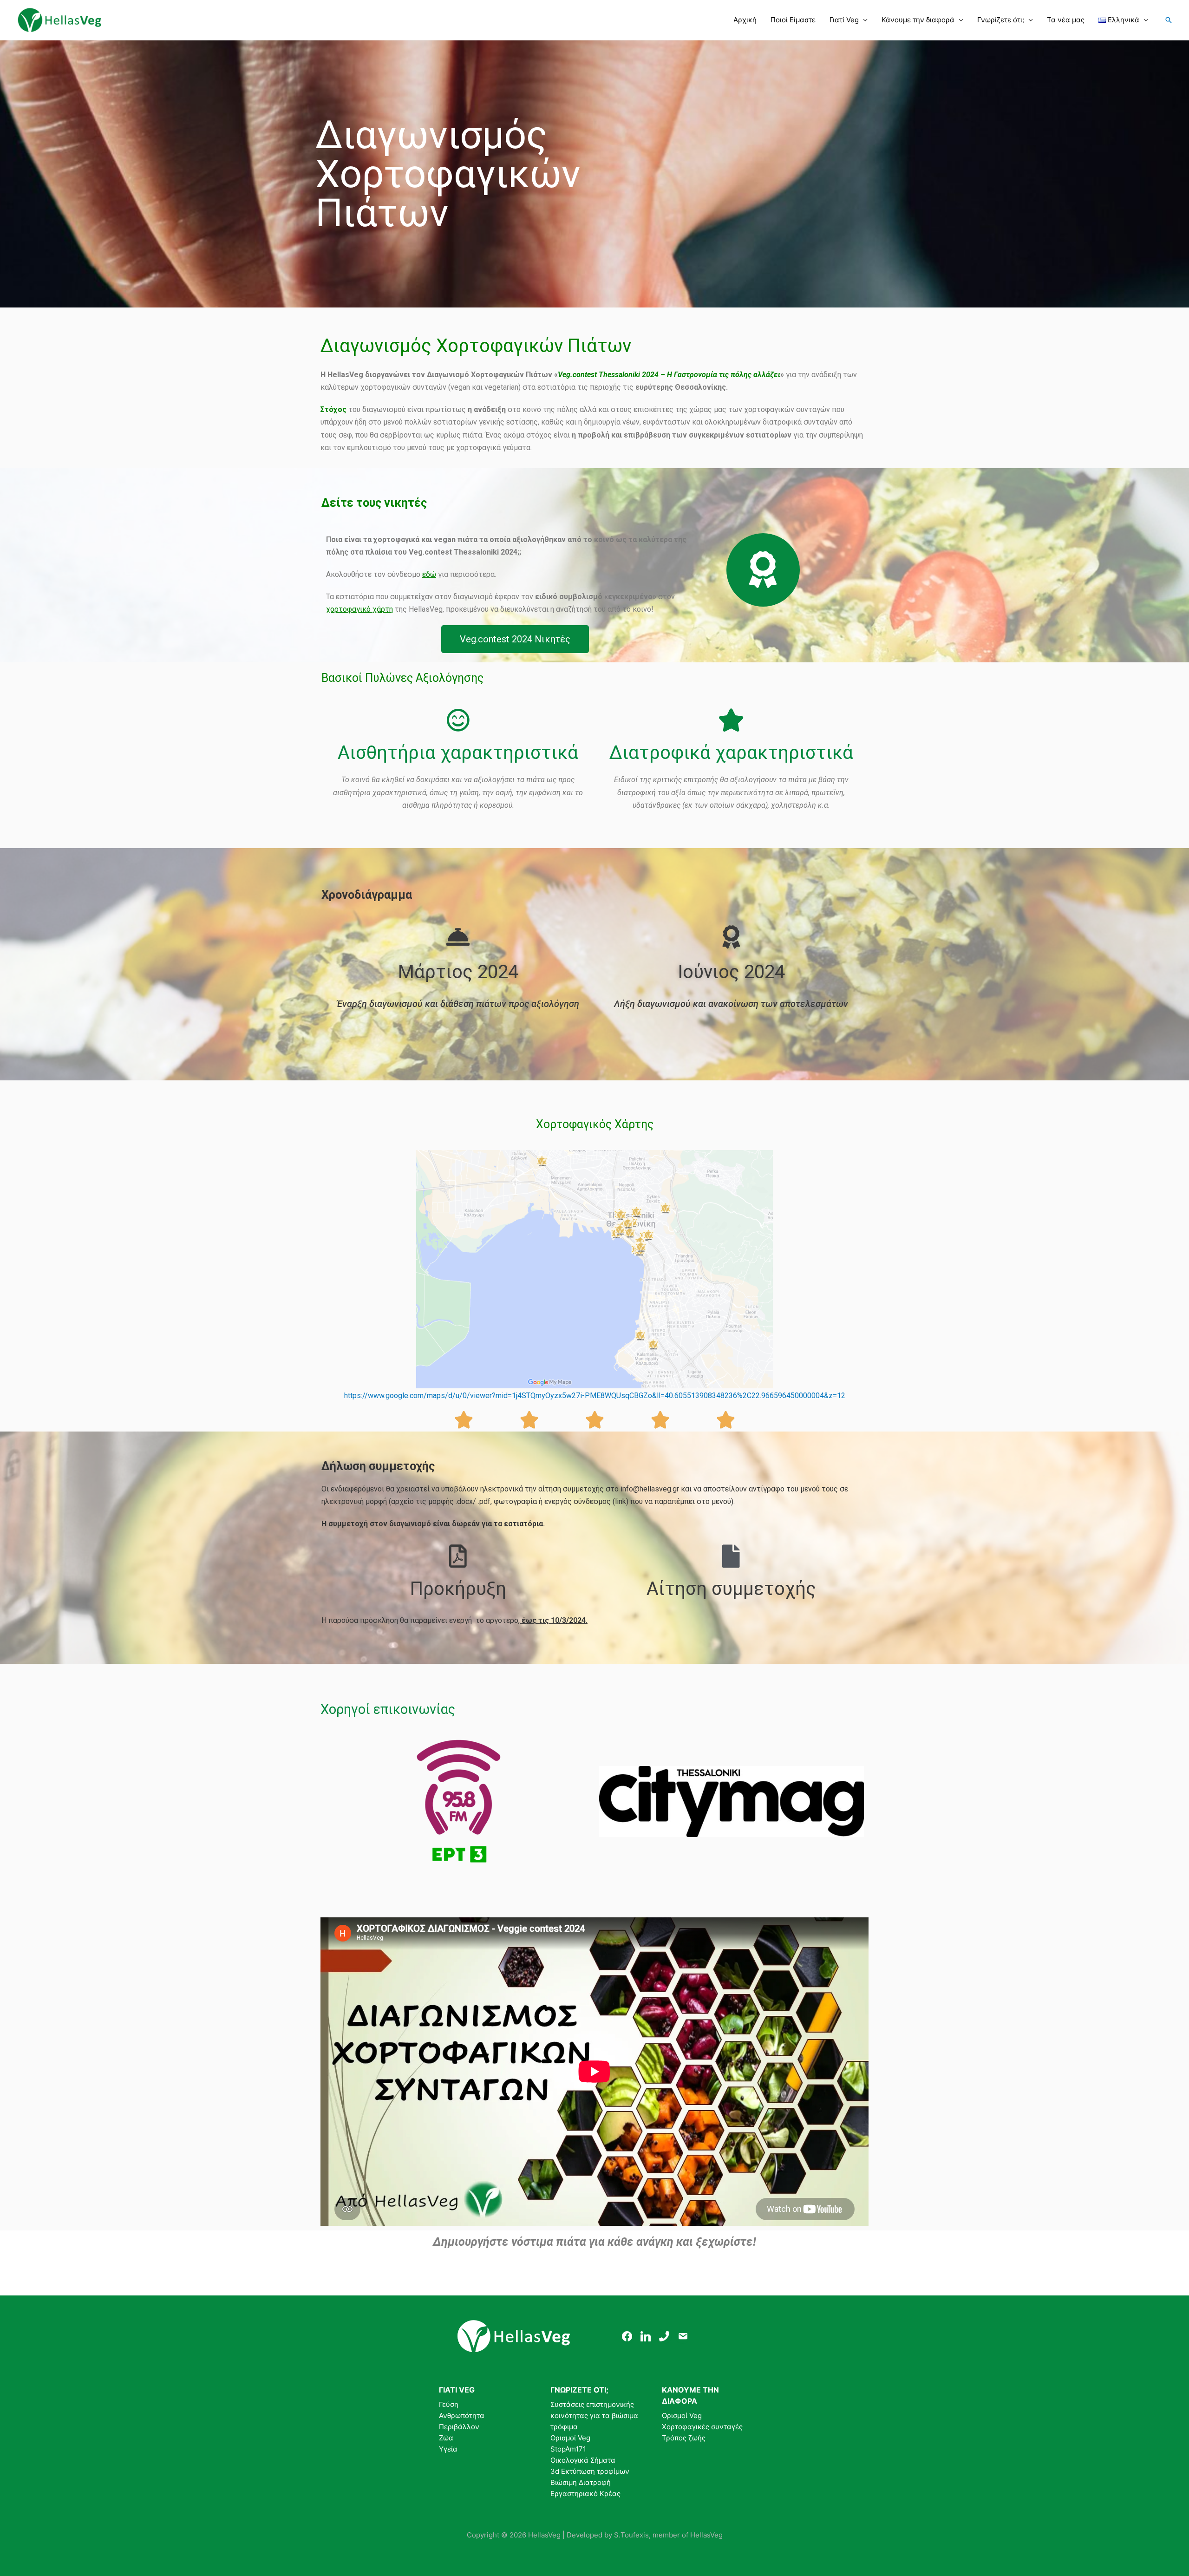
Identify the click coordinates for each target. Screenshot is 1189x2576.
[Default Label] (664, 2336)
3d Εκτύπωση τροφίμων (590, 2471)
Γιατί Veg (844, 20)
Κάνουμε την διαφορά (918, 20)
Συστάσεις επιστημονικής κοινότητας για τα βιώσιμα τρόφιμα (594, 2416)
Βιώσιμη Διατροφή (581, 2482)
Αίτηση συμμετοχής (731, 1589)
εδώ (429, 574)
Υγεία (448, 2449)
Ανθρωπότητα (462, 2416)
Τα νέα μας (1066, 20)
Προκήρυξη (458, 1589)
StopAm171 (568, 2449)
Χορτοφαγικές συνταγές (702, 2427)
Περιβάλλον (459, 2427)
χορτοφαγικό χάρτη (359, 609)
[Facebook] (627, 2336)
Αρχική (745, 20)
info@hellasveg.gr (650, 1489)
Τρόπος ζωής (684, 2438)
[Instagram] (646, 2336)
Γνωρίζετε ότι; (1001, 20)
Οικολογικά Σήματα (583, 2460)
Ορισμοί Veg (570, 2438)
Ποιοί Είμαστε (793, 20)
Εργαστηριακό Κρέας (585, 2494)
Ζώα (446, 2438)
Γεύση (449, 2404)
